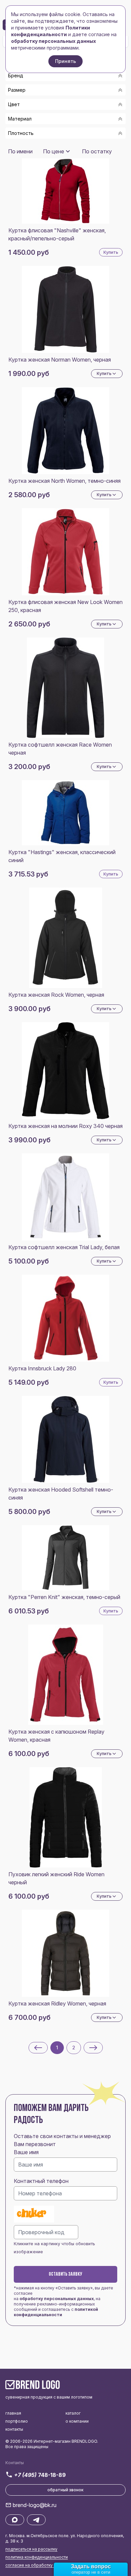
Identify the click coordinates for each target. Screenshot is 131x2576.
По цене (54, 151)
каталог (73, 2413)
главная (13, 2413)
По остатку (97, 151)
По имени (20, 151)
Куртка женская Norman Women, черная (60, 360)
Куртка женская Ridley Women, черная (57, 2003)
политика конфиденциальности (37, 2557)
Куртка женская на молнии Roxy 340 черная (65, 1126)
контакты (14, 2429)
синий (25, 146)
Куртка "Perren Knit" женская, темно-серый (64, 1597)
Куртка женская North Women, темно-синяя (64, 481)
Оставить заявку (65, 2274)
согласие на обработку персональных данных (53, 2565)
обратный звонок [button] (65, 2490)
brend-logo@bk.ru (35, 2505)
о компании (77, 2421)
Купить (111, 252)
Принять (65, 61)
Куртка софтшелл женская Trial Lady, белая (64, 1247)
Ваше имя (26, 2152)
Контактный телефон (41, 2181)
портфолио (17, 2421)
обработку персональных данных (57, 2299)
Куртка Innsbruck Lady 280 (42, 1368)
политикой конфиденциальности (56, 2312)
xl (19, 143)
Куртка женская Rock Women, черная (56, 995)
